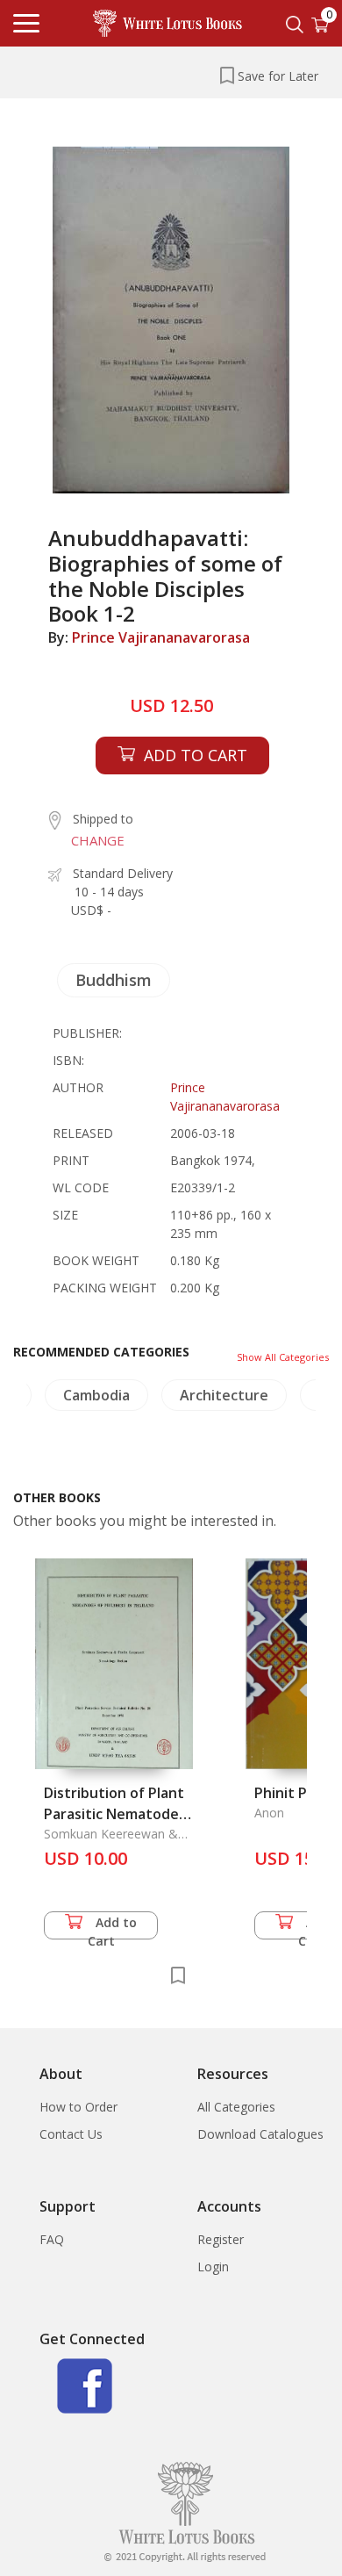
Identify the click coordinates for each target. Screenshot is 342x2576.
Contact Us (71, 2134)
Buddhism (114, 980)
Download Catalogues (260, 2134)
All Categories (236, 2107)
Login (213, 2267)
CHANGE (98, 840)
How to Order (78, 2107)
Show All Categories (283, 1357)
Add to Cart (113, 1927)
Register (221, 2239)
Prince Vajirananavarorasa (161, 637)
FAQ (52, 2239)
